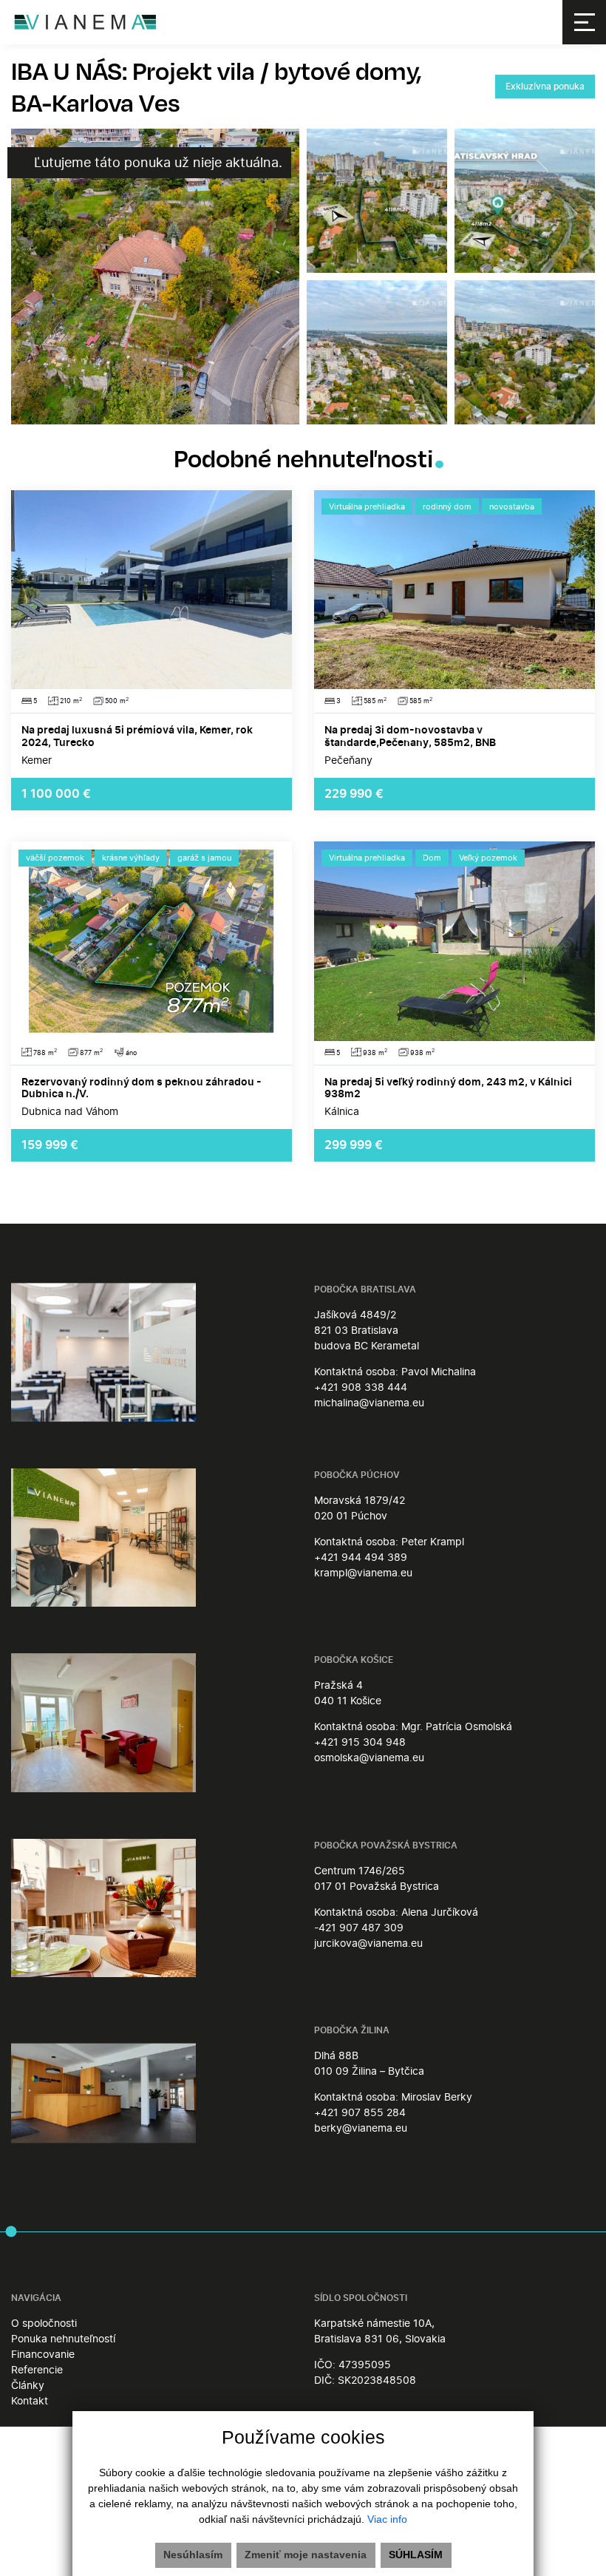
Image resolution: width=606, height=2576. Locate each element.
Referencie (37, 2369)
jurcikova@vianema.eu (368, 1943)
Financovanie (43, 2354)
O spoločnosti (44, 2323)
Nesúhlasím (193, 2555)
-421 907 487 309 (359, 1927)
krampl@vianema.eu (363, 1572)
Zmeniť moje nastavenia (306, 2555)
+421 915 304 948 (360, 1742)
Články (28, 2385)
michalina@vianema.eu (369, 1402)
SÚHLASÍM (416, 2555)
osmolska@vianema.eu (369, 1757)
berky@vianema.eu (361, 2128)
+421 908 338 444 (361, 1387)
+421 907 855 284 (360, 2112)
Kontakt (30, 2400)
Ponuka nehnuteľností (63, 2338)
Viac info (387, 2519)
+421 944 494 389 (361, 1557)
